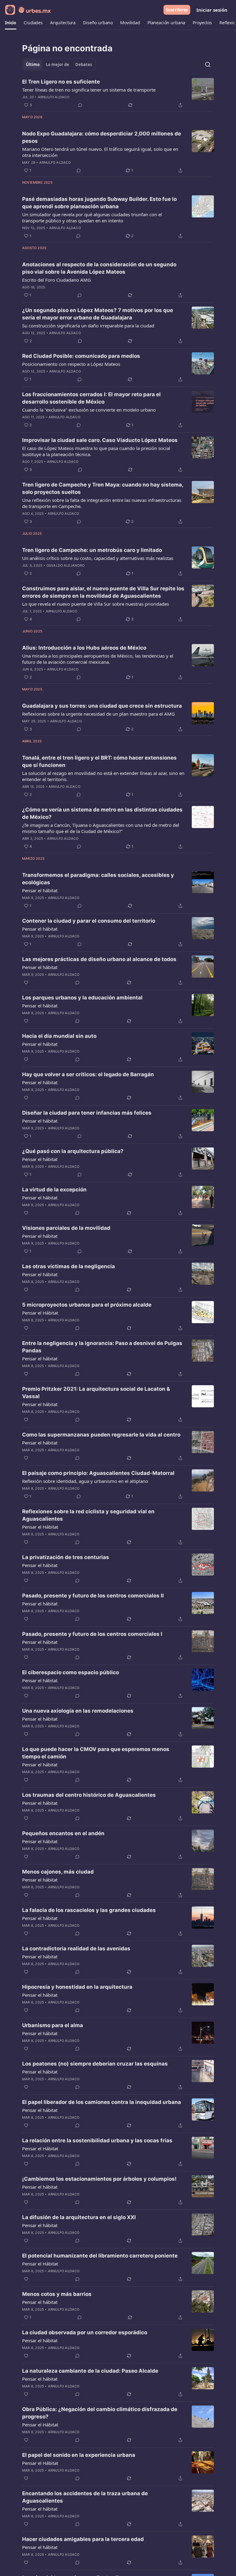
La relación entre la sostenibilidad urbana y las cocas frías (97, 2140)
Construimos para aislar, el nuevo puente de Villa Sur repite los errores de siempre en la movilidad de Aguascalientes (103, 592)
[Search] (208, 64)
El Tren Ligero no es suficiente (61, 82)
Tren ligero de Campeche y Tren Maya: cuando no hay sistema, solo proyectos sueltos (103, 488)
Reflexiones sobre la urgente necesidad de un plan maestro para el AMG (98, 714)
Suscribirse (177, 10)
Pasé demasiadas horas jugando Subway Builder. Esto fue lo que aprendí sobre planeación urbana (99, 203)
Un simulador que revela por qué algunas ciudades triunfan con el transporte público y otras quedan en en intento (92, 217)
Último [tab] (33, 64)
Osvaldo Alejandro (65, 565)
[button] (11, 23)
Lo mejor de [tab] (57, 64)
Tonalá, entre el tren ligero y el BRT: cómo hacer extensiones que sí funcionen (99, 761)
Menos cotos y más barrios (57, 2294)
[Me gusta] (26, 983)
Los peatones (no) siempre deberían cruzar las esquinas (95, 2064)
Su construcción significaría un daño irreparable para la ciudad (88, 326)
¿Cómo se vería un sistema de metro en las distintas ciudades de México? (102, 813)
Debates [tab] (84, 64)
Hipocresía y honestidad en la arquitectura (77, 1987)
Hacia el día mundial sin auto (59, 1036)
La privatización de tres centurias (66, 1557)
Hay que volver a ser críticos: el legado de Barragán (88, 1074)
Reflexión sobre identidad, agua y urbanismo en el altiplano (85, 1481)
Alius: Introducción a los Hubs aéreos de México (84, 648)
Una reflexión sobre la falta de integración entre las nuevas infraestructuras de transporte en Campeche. (102, 503)
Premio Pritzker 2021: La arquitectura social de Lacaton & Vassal (96, 1393)
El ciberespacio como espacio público (71, 1672)
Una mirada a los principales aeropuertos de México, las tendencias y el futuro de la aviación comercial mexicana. (98, 659)
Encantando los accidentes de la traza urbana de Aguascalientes (85, 2497)
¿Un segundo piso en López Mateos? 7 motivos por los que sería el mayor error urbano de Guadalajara (98, 314)
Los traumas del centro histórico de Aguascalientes (89, 1795)
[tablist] (59, 64)
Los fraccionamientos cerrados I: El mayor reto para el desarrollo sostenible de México (91, 398)
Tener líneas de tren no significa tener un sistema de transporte (89, 90)
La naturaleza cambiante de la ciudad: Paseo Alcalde (90, 2371)
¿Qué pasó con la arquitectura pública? (73, 1151)
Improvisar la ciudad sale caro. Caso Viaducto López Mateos (100, 440)
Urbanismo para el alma (53, 2025)
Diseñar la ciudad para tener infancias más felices (87, 1113)
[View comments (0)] (80, 105)
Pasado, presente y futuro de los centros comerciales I (92, 1634)
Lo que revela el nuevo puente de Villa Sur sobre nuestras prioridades (96, 604)
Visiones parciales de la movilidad (66, 1228)
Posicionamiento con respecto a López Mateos (71, 364)
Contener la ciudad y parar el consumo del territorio (89, 921)
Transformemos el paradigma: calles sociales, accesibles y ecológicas (98, 879)
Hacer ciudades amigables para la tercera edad (83, 2539)
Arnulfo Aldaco (54, 97)
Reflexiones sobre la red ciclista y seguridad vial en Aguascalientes (88, 1515)
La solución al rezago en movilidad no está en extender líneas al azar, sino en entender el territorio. (103, 776)
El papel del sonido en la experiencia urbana (79, 2455)
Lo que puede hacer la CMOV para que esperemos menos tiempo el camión (96, 1753)
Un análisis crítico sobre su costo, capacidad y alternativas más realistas (98, 558)
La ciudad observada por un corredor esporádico (85, 2332)
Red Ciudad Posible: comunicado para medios (81, 356)
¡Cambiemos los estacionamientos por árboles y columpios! (99, 2179)
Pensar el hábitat (40, 890)
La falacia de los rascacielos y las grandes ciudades (89, 1910)
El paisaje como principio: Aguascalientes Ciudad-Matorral (98, 1473)
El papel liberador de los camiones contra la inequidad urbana (102, 2102)
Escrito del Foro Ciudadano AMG (57, 280)
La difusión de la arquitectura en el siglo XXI (79, 2217)
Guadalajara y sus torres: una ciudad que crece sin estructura (102, 706)
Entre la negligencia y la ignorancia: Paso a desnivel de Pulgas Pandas (102, 1347)
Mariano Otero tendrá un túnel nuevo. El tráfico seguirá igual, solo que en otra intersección (100, 152)
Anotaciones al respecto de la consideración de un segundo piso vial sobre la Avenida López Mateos (99, 268)
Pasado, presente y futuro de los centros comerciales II (93, 1596)
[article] (118, 93)
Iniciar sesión (212, 10)
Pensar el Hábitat (40, 1313)
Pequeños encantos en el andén (63, 1833)
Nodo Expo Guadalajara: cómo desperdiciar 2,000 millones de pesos (102, 137)
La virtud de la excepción (54, 1190)
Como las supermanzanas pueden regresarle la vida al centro (101, 1435)
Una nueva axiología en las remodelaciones (78, 1711)
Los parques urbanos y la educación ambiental (82, 998)
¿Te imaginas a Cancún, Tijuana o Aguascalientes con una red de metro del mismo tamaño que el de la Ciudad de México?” (101, 828)
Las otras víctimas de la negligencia (69, 1266)
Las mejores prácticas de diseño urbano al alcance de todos (99, 959)
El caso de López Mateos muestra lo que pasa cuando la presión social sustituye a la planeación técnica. (96, 451)
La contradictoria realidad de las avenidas (76, 1949)
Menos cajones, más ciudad (58, 1872)
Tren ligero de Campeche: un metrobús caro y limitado (92, 550)
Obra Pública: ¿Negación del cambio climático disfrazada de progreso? (100, 2413)
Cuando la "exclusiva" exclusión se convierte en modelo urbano (89, 410)
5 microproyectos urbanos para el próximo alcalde (87, 1305)
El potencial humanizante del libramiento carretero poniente (100, 2256)
